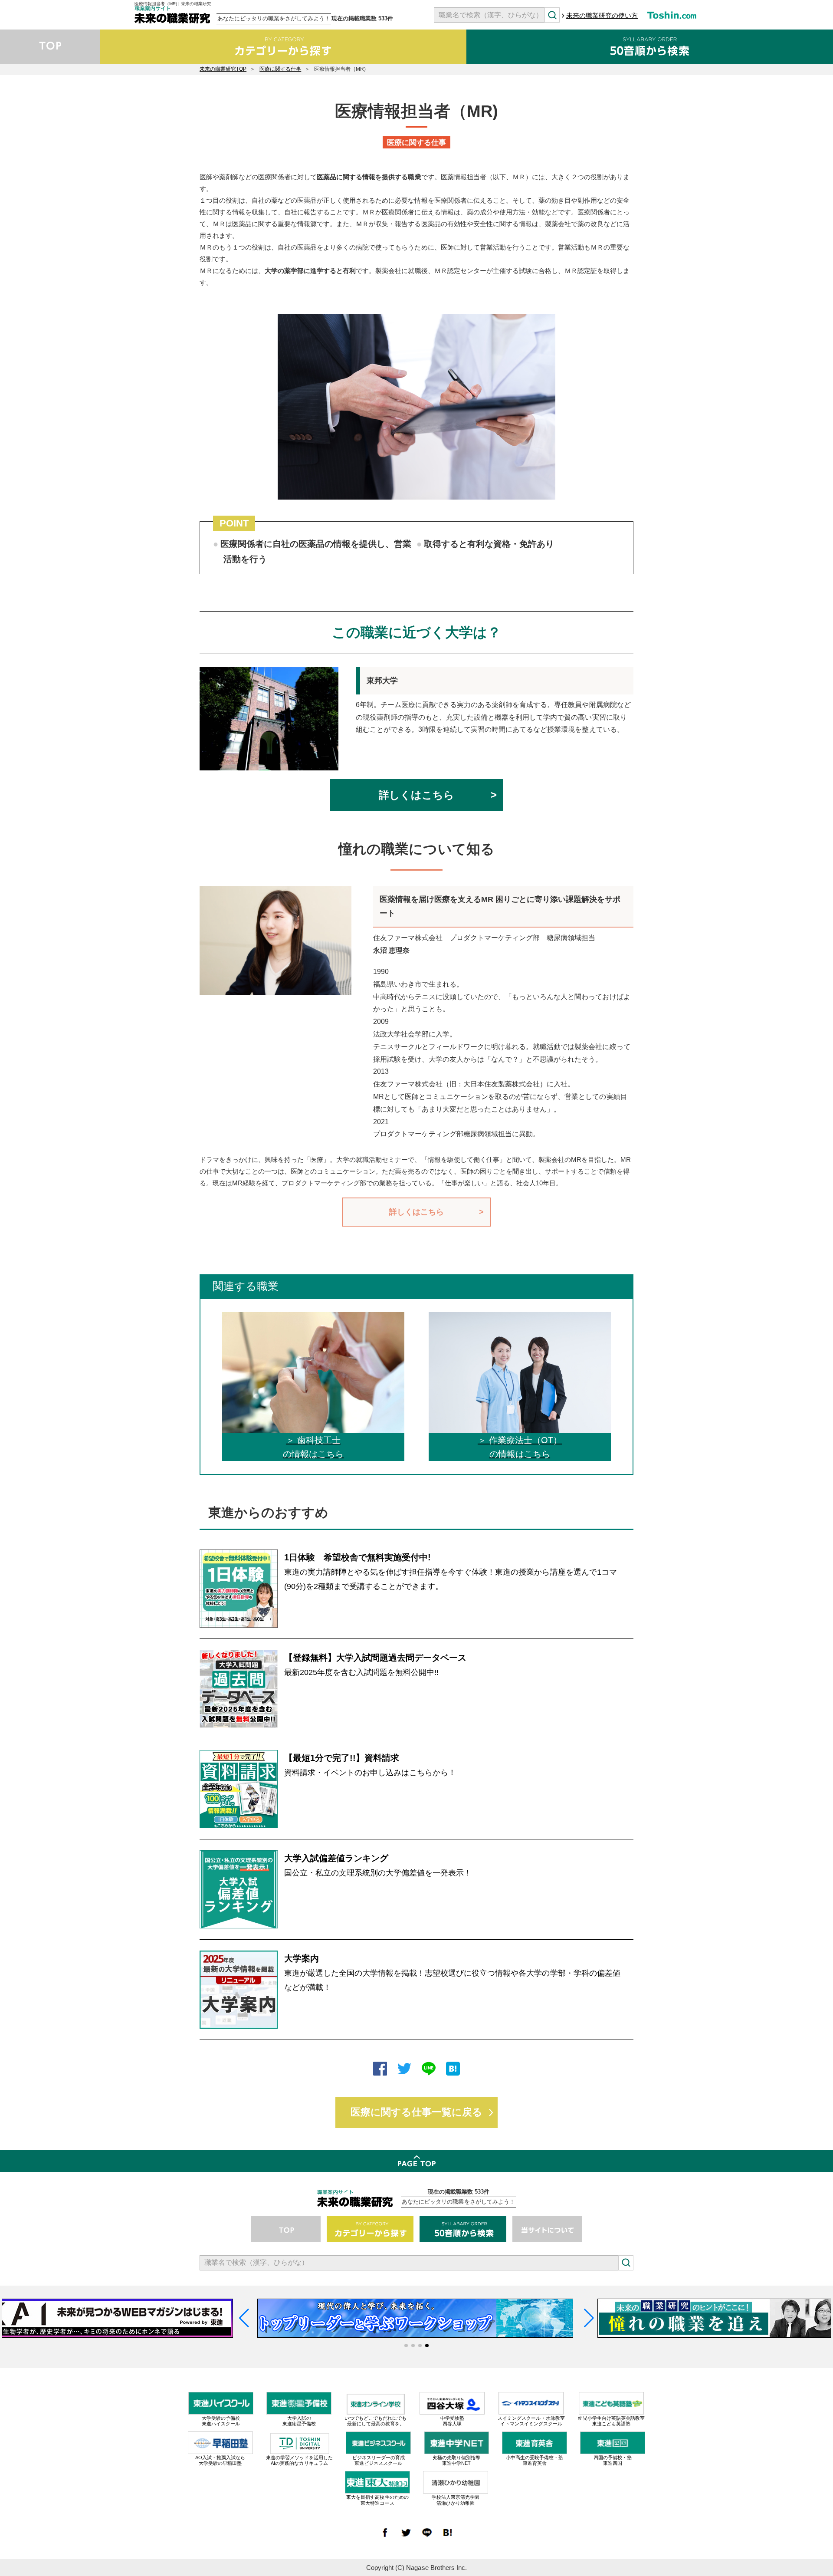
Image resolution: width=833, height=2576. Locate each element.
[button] (406, 2346)
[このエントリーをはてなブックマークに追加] (453, 2070)
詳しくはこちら (416, 795)
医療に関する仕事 (280, 69)
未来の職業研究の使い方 (602, 15)
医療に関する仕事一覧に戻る (416, 2112)
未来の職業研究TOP (223, 69)
